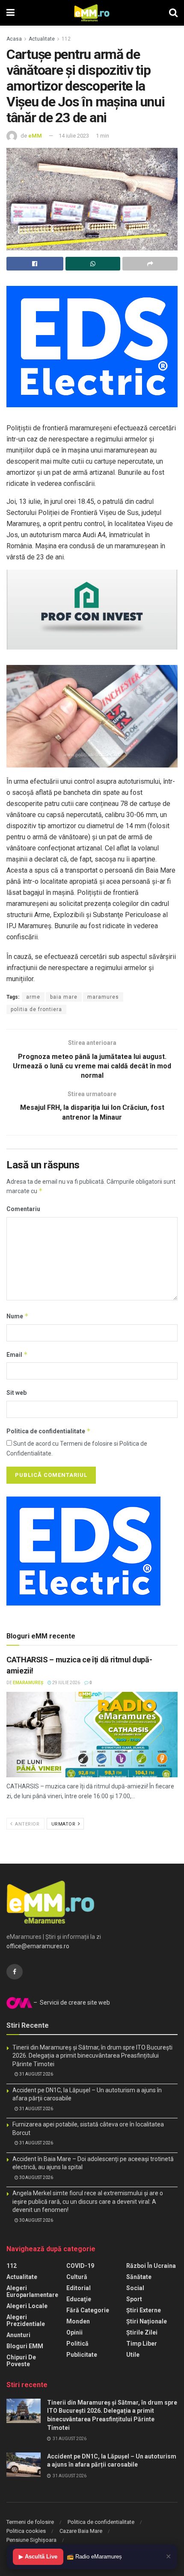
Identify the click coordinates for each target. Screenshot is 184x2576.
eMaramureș (28, 1683)
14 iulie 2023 (74, 136)
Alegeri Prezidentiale (26, 2320)
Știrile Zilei (142, 2332)
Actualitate (42, 39)
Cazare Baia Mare (81, 2531)
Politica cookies (26, 2531)
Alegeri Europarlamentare (32, 2291)
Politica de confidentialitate (49, 1431)
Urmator (64, 1824)
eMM (35, 136)
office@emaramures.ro (38, 1946)
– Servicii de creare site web (71, 2003)
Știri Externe (144, 2310)
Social (135, 2288)
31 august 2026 (36, 2074)
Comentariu (23, 1209)
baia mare (64, 997)
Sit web (16, 1393)
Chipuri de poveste (21, 2361)
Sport (134, 2299)
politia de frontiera (36, 1009)
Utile (133, 2355)
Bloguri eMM (25, 2346)
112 (66, 39)
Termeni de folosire (30, 2522)
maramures (103, 997)
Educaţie (79, 2299)
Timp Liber (142, 2344)
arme (33, 997)
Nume (18, 1316)
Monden (78, 2321)
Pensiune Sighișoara (31, 2540)
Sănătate (139, 2277)
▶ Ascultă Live (38, 2557)
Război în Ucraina (151, 2266)
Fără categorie (88, 2310)
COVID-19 (80, 2266)
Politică (77, 2344)
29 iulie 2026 (66, 1683)
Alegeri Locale (27, 2306)
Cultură (77, 2277)
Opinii (74, 2332)
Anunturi (18, 2335)
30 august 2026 (36, 2178)
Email (17, 1354)
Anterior (27, 1824)
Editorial (79, 2288)
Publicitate (82, 2355)
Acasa (14, 39)
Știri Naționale (147, 2321)
